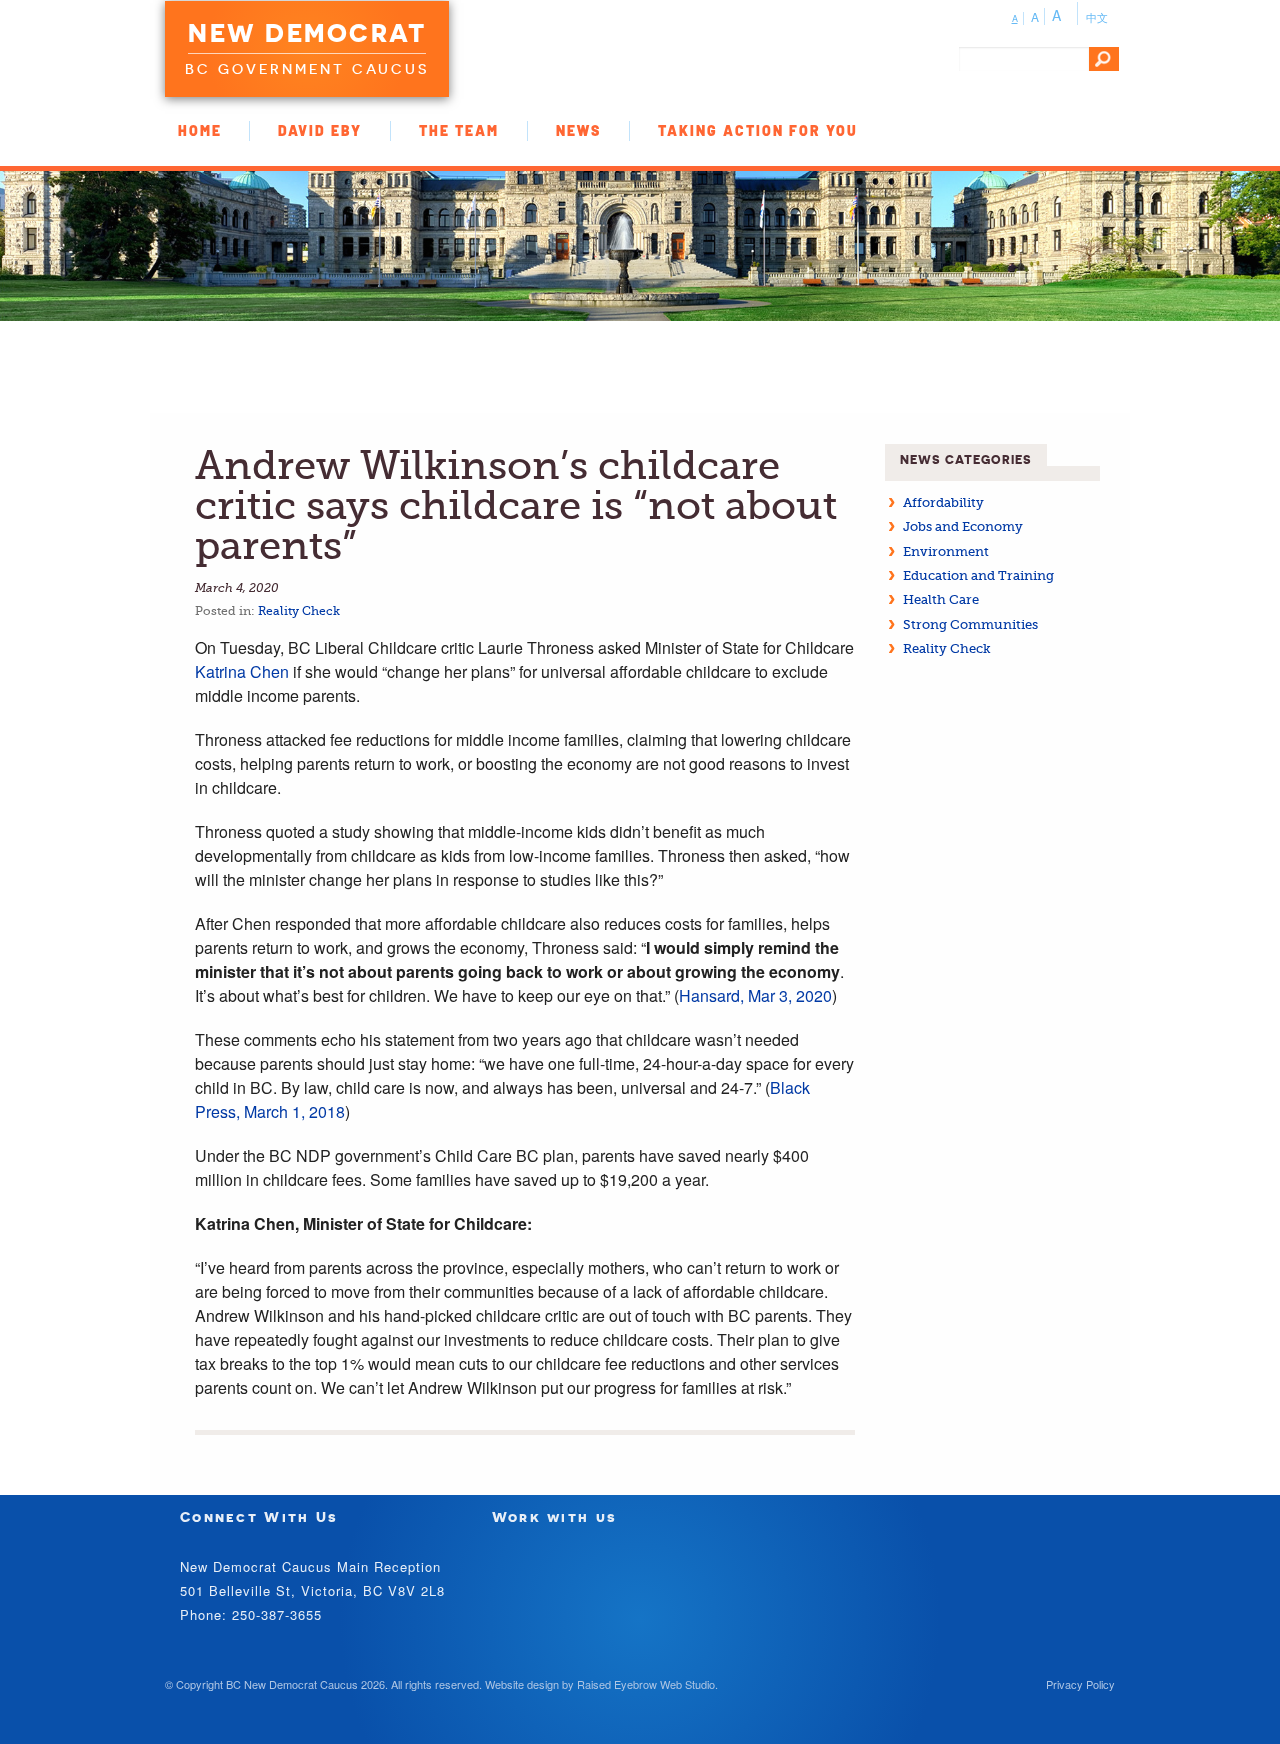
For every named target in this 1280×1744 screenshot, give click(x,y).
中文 (1097, 17)
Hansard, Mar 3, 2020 (755, 995)
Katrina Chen (242, 671)
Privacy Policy (1080, 1684)
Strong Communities (970, 624)
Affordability (943, 502)
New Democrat (307, 33)
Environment (946, 551)
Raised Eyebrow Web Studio (646, 1684)
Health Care (941, 599)
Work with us (555, 1516)
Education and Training (978, 575)
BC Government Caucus (307, 69)
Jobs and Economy (963, 526)
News (578, 130)
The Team (459, 130)
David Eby (320, 130)
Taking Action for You (758, 130)
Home (200, 130)
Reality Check (299, 611)
